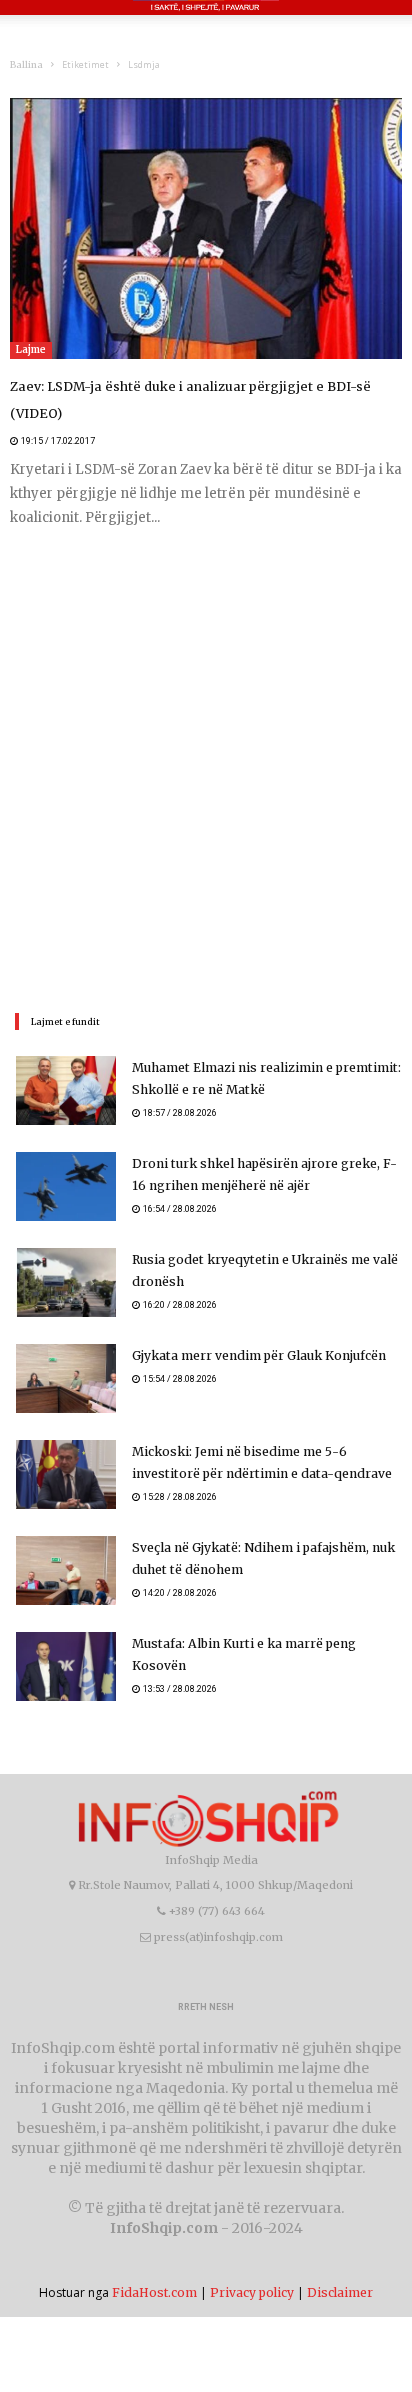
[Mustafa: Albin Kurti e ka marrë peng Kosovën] (66, 1639)
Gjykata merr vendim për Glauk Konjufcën (257, 1328)
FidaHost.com (154, 2265)
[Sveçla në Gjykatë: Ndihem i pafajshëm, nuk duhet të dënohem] (66, 1543)
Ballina (26, 64)
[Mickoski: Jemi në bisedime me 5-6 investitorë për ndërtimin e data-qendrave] (66, 1447)
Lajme (31, 349)
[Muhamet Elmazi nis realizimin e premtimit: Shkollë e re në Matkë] (66, 1063)
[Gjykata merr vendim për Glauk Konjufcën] (66, 1351)
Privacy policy (252, 2265)
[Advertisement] (206, 741)
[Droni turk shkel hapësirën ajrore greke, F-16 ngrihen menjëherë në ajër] (66, 1159)
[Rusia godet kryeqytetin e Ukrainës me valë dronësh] (66, 1255)
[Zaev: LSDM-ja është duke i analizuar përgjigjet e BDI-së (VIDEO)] (206, 228)
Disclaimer (340, 2265)
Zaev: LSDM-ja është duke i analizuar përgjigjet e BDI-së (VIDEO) (204, 386)
